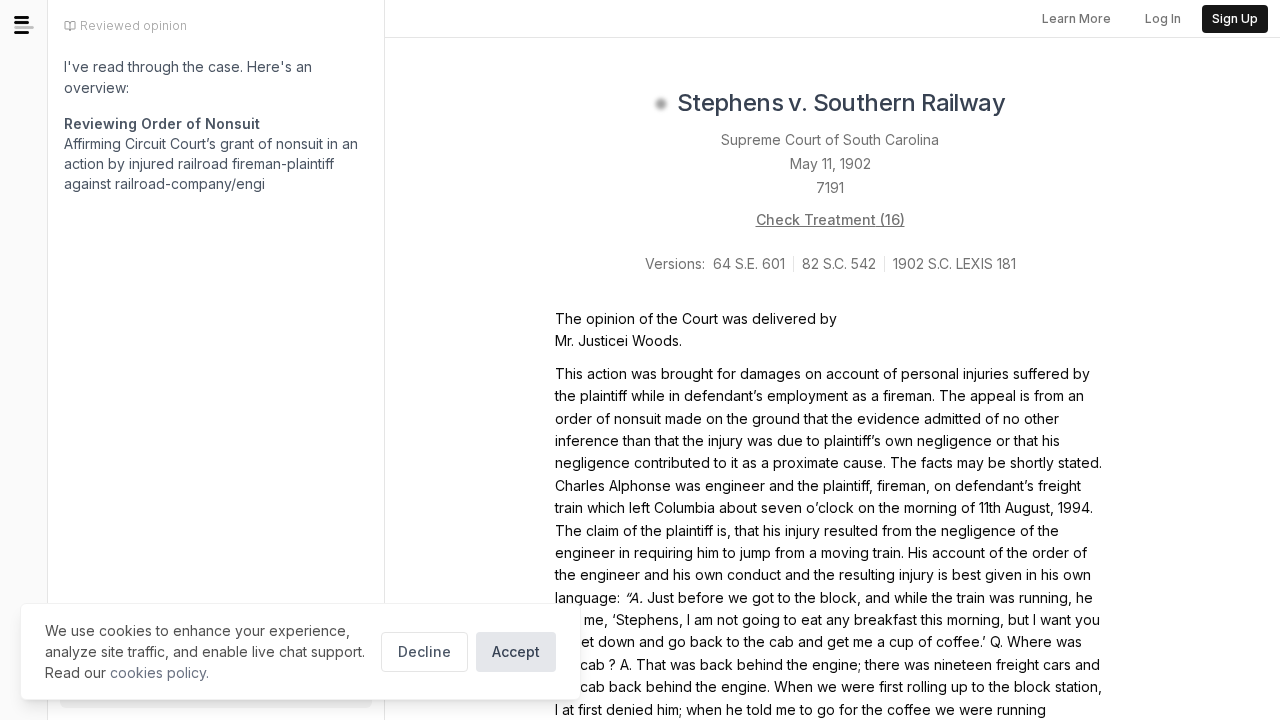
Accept (516, 651)
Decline (424, 651)
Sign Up (1235, 18)
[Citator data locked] (661, 104)
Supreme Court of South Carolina (830, 139)
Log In (1163, 18)
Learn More (1076, 18)
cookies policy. (159, 672)
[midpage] (24, 25)
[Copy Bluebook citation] (1027, 104)
